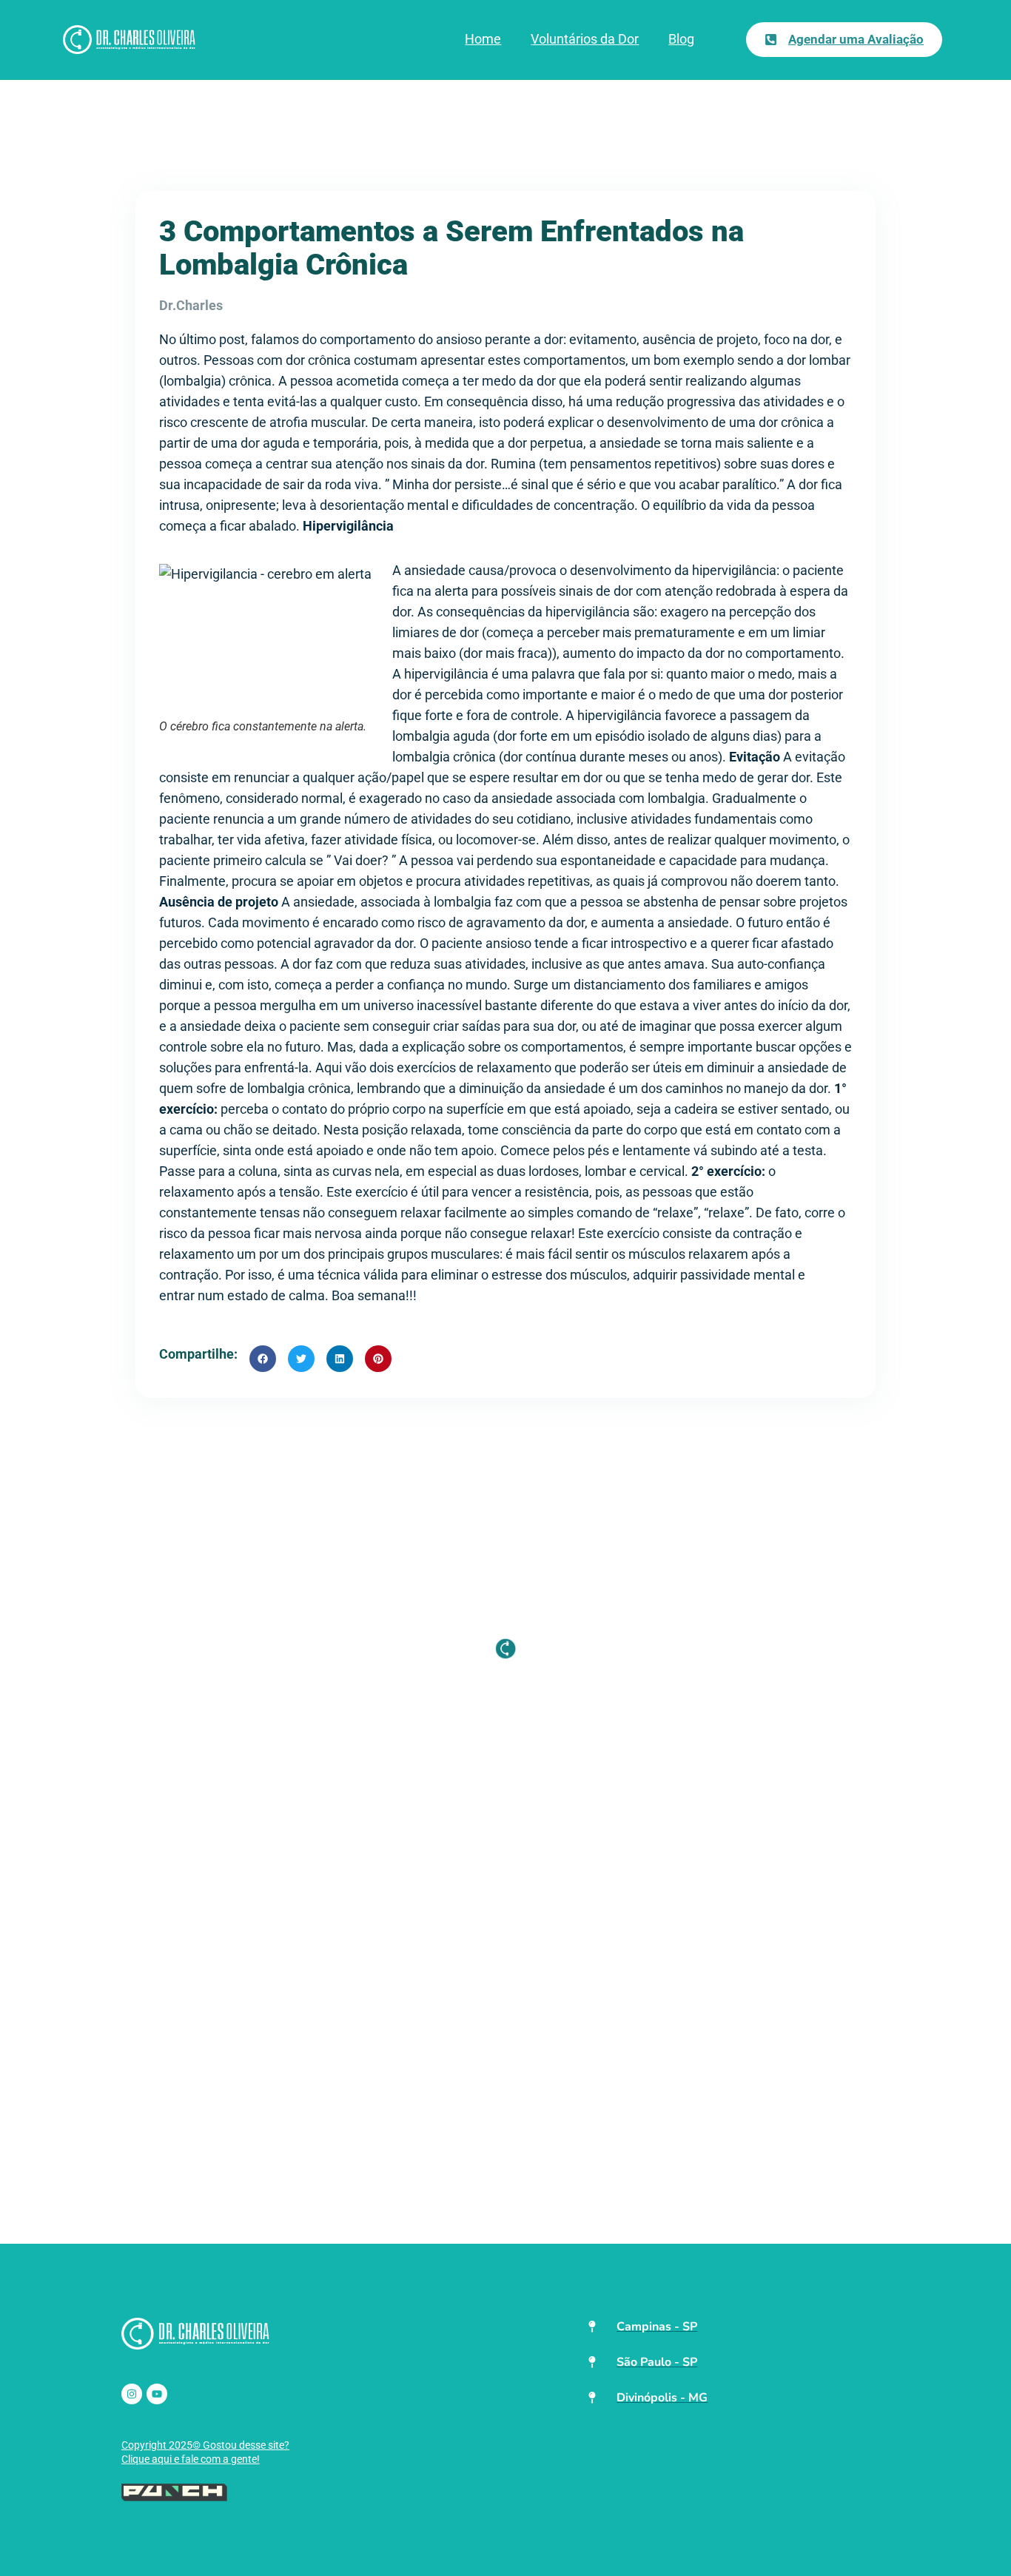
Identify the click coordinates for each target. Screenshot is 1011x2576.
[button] (263, 1359)
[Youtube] (157, 2394)
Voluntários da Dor (585, 39)
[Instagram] (132, 2394)
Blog (681, 39)
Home (483, 39)
